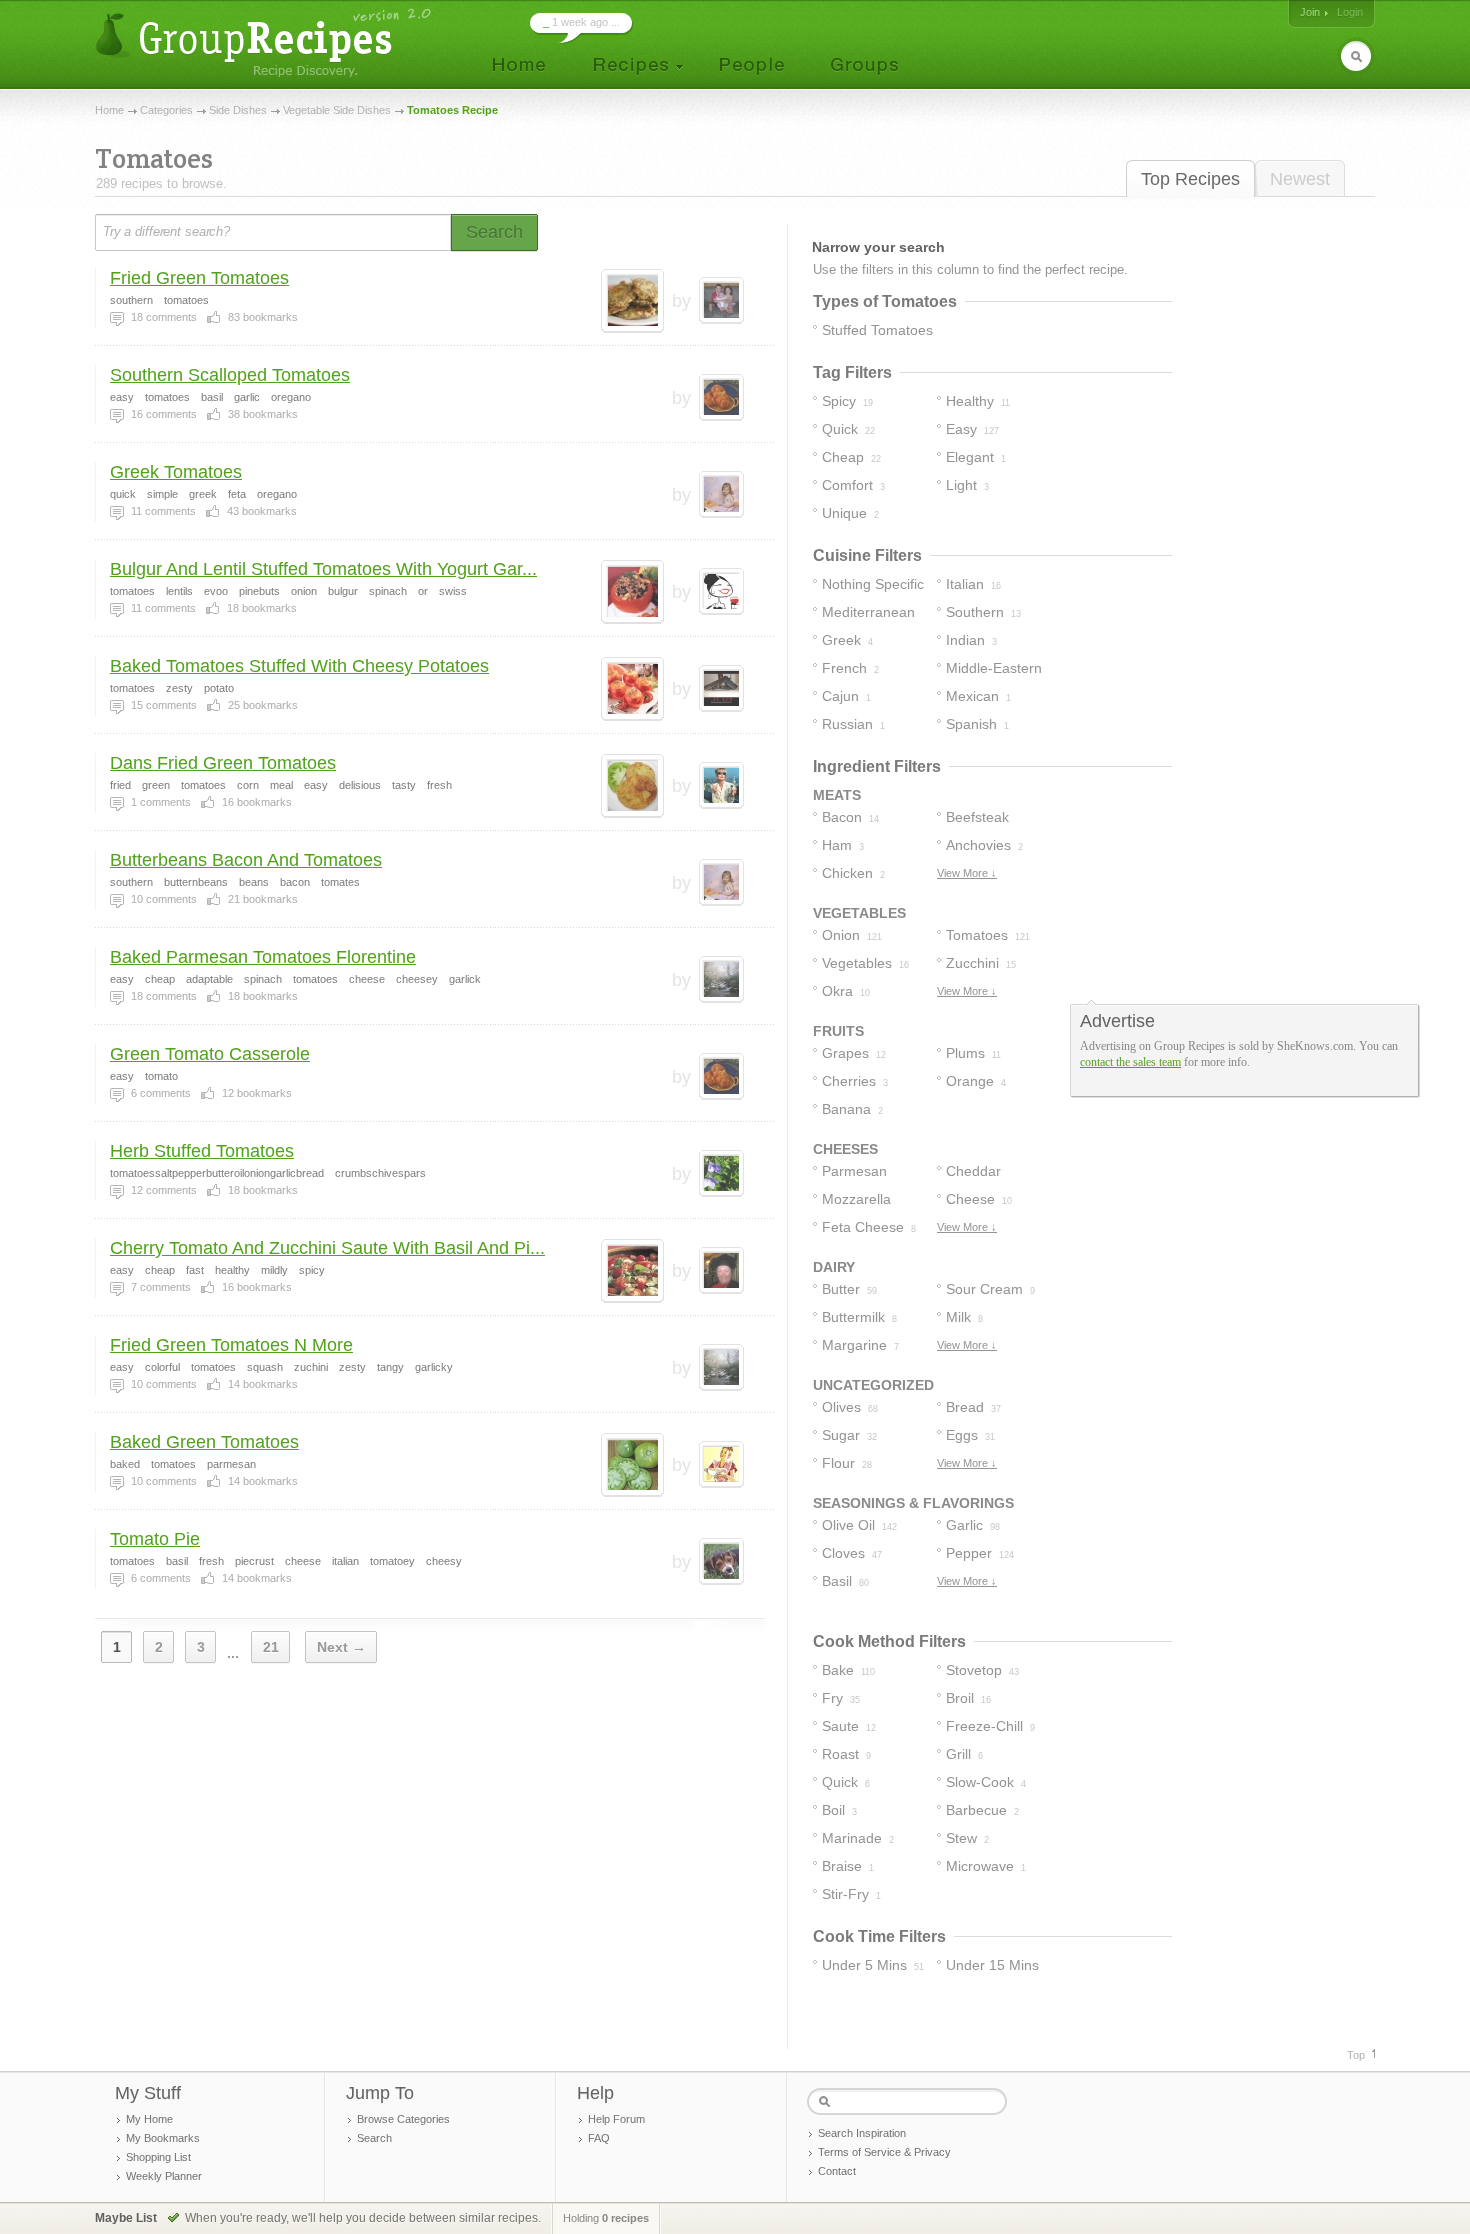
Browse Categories (403, 2119)
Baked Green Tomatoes (204, 1442)
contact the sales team (1130, 1062)
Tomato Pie (155, 1539)
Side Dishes (238, 110)
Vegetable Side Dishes (337, 110)
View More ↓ (967, 873)
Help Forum (616, 2119)
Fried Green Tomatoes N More (231, 1345)
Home (109, 110)
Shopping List (158, 2157)
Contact (837, 2171)
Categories (166, 110)
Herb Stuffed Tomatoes (202, 1151)
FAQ (599, 2138)
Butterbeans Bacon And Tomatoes (246, 860)
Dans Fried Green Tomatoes (223, 763)
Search (374, 2138)
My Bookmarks (163, 2138)
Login (1350, 12)
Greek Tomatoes (176, 472)
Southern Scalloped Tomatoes (230, 375)
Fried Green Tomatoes (199, 278)
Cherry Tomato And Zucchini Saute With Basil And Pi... (327, 1248)
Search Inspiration (862, 2133)
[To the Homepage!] (265, 42)
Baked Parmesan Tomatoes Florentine (263, 957)
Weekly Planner (164, 2176)
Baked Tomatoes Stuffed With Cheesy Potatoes (299, 666)
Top (1356, 2055)
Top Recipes (1190, 179)
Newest (1300, 179)
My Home (149, 2119)
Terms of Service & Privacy (884, 2152)
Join (1310, 12)
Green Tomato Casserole (210, 1054)
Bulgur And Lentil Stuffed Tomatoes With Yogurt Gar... (323, 569)
